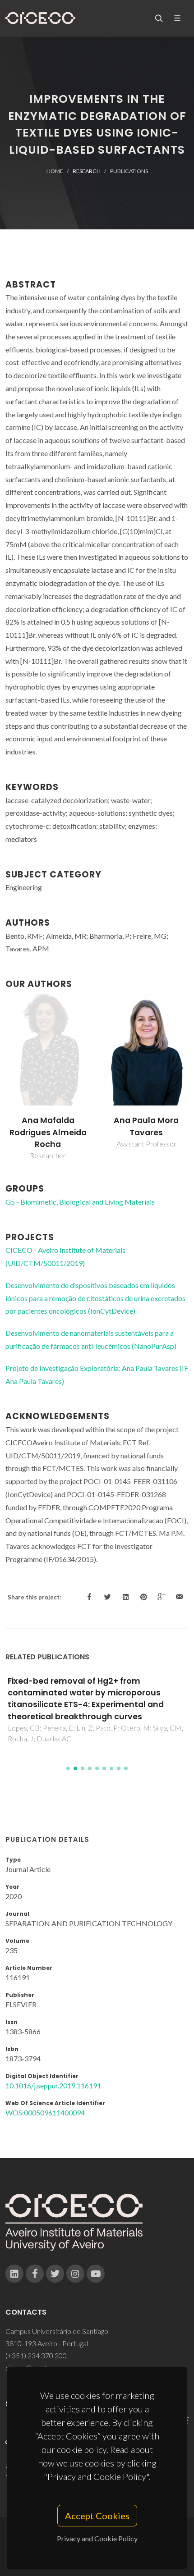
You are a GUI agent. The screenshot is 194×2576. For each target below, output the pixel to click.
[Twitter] (55, 2274)
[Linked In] (14, 2274)
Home (55, 171)
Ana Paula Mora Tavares (146, 1126)
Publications (129, 171)
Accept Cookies (97, 2516)
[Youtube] (96, 2274)
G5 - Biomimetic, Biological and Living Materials (80, 1202)
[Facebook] (35, 2274)
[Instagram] (75, 2274)
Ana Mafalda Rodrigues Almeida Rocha (48, 1132)
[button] (68, 1768)
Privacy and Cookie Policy (97, 2538)
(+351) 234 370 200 (36, 2355)
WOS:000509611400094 (45, 2112)
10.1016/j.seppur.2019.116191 (53, 2085)
